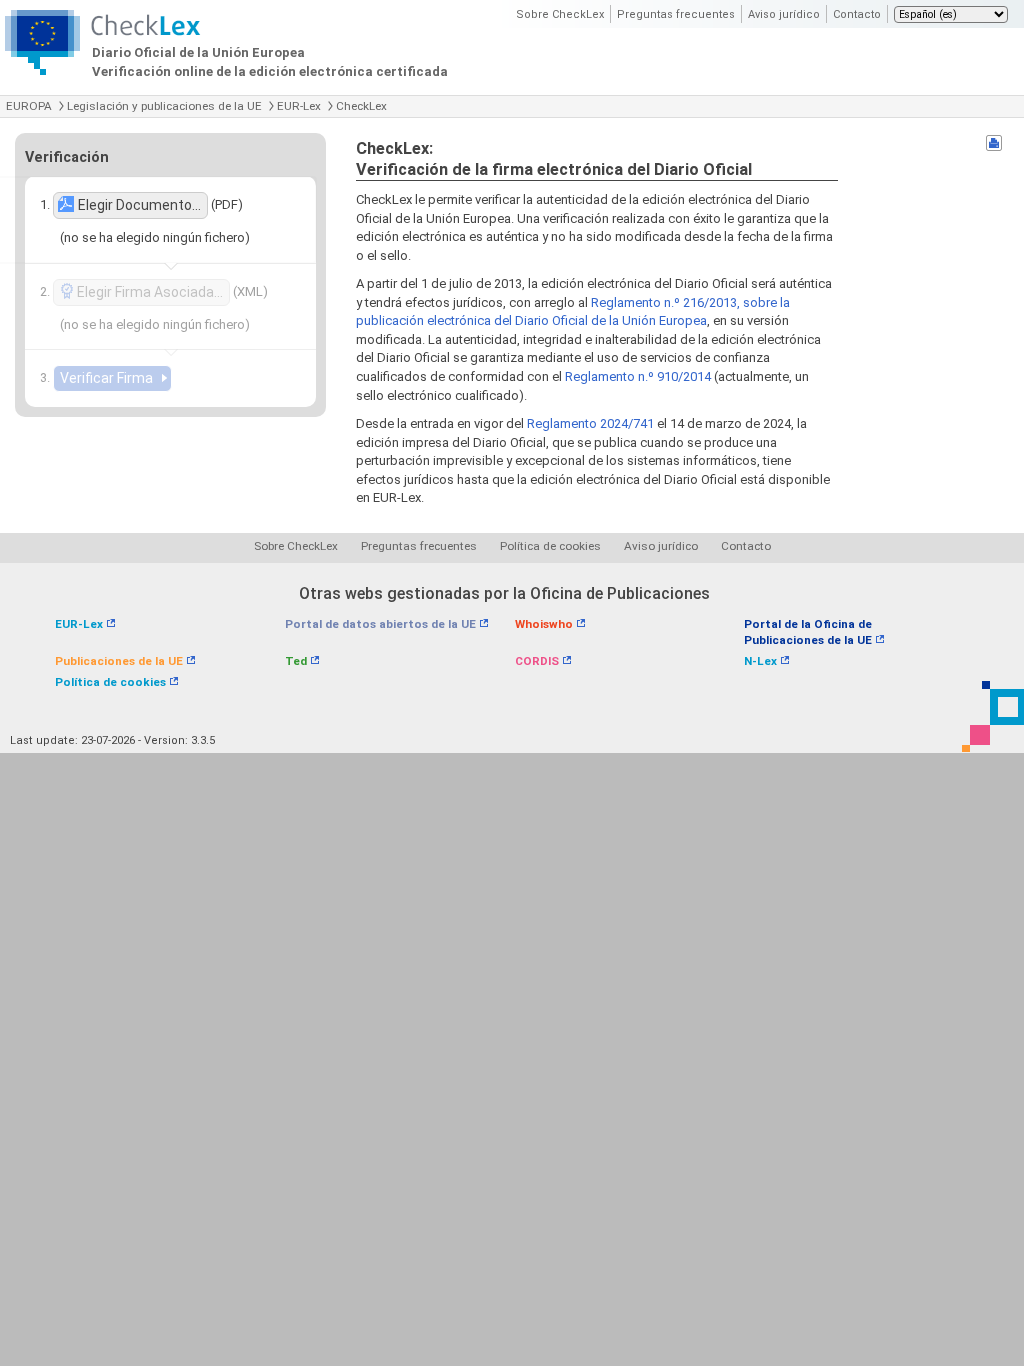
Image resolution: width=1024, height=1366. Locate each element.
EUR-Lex (299, 106)
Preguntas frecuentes (676, 14)
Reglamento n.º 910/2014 (638, 376)
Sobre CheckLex (560, 14)
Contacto (857, 14)
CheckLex (361, 106)
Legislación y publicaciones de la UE (164, 106)
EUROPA (29, 106)
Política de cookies (550, 546)
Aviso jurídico (784, 14)
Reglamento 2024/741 (590, 423)
